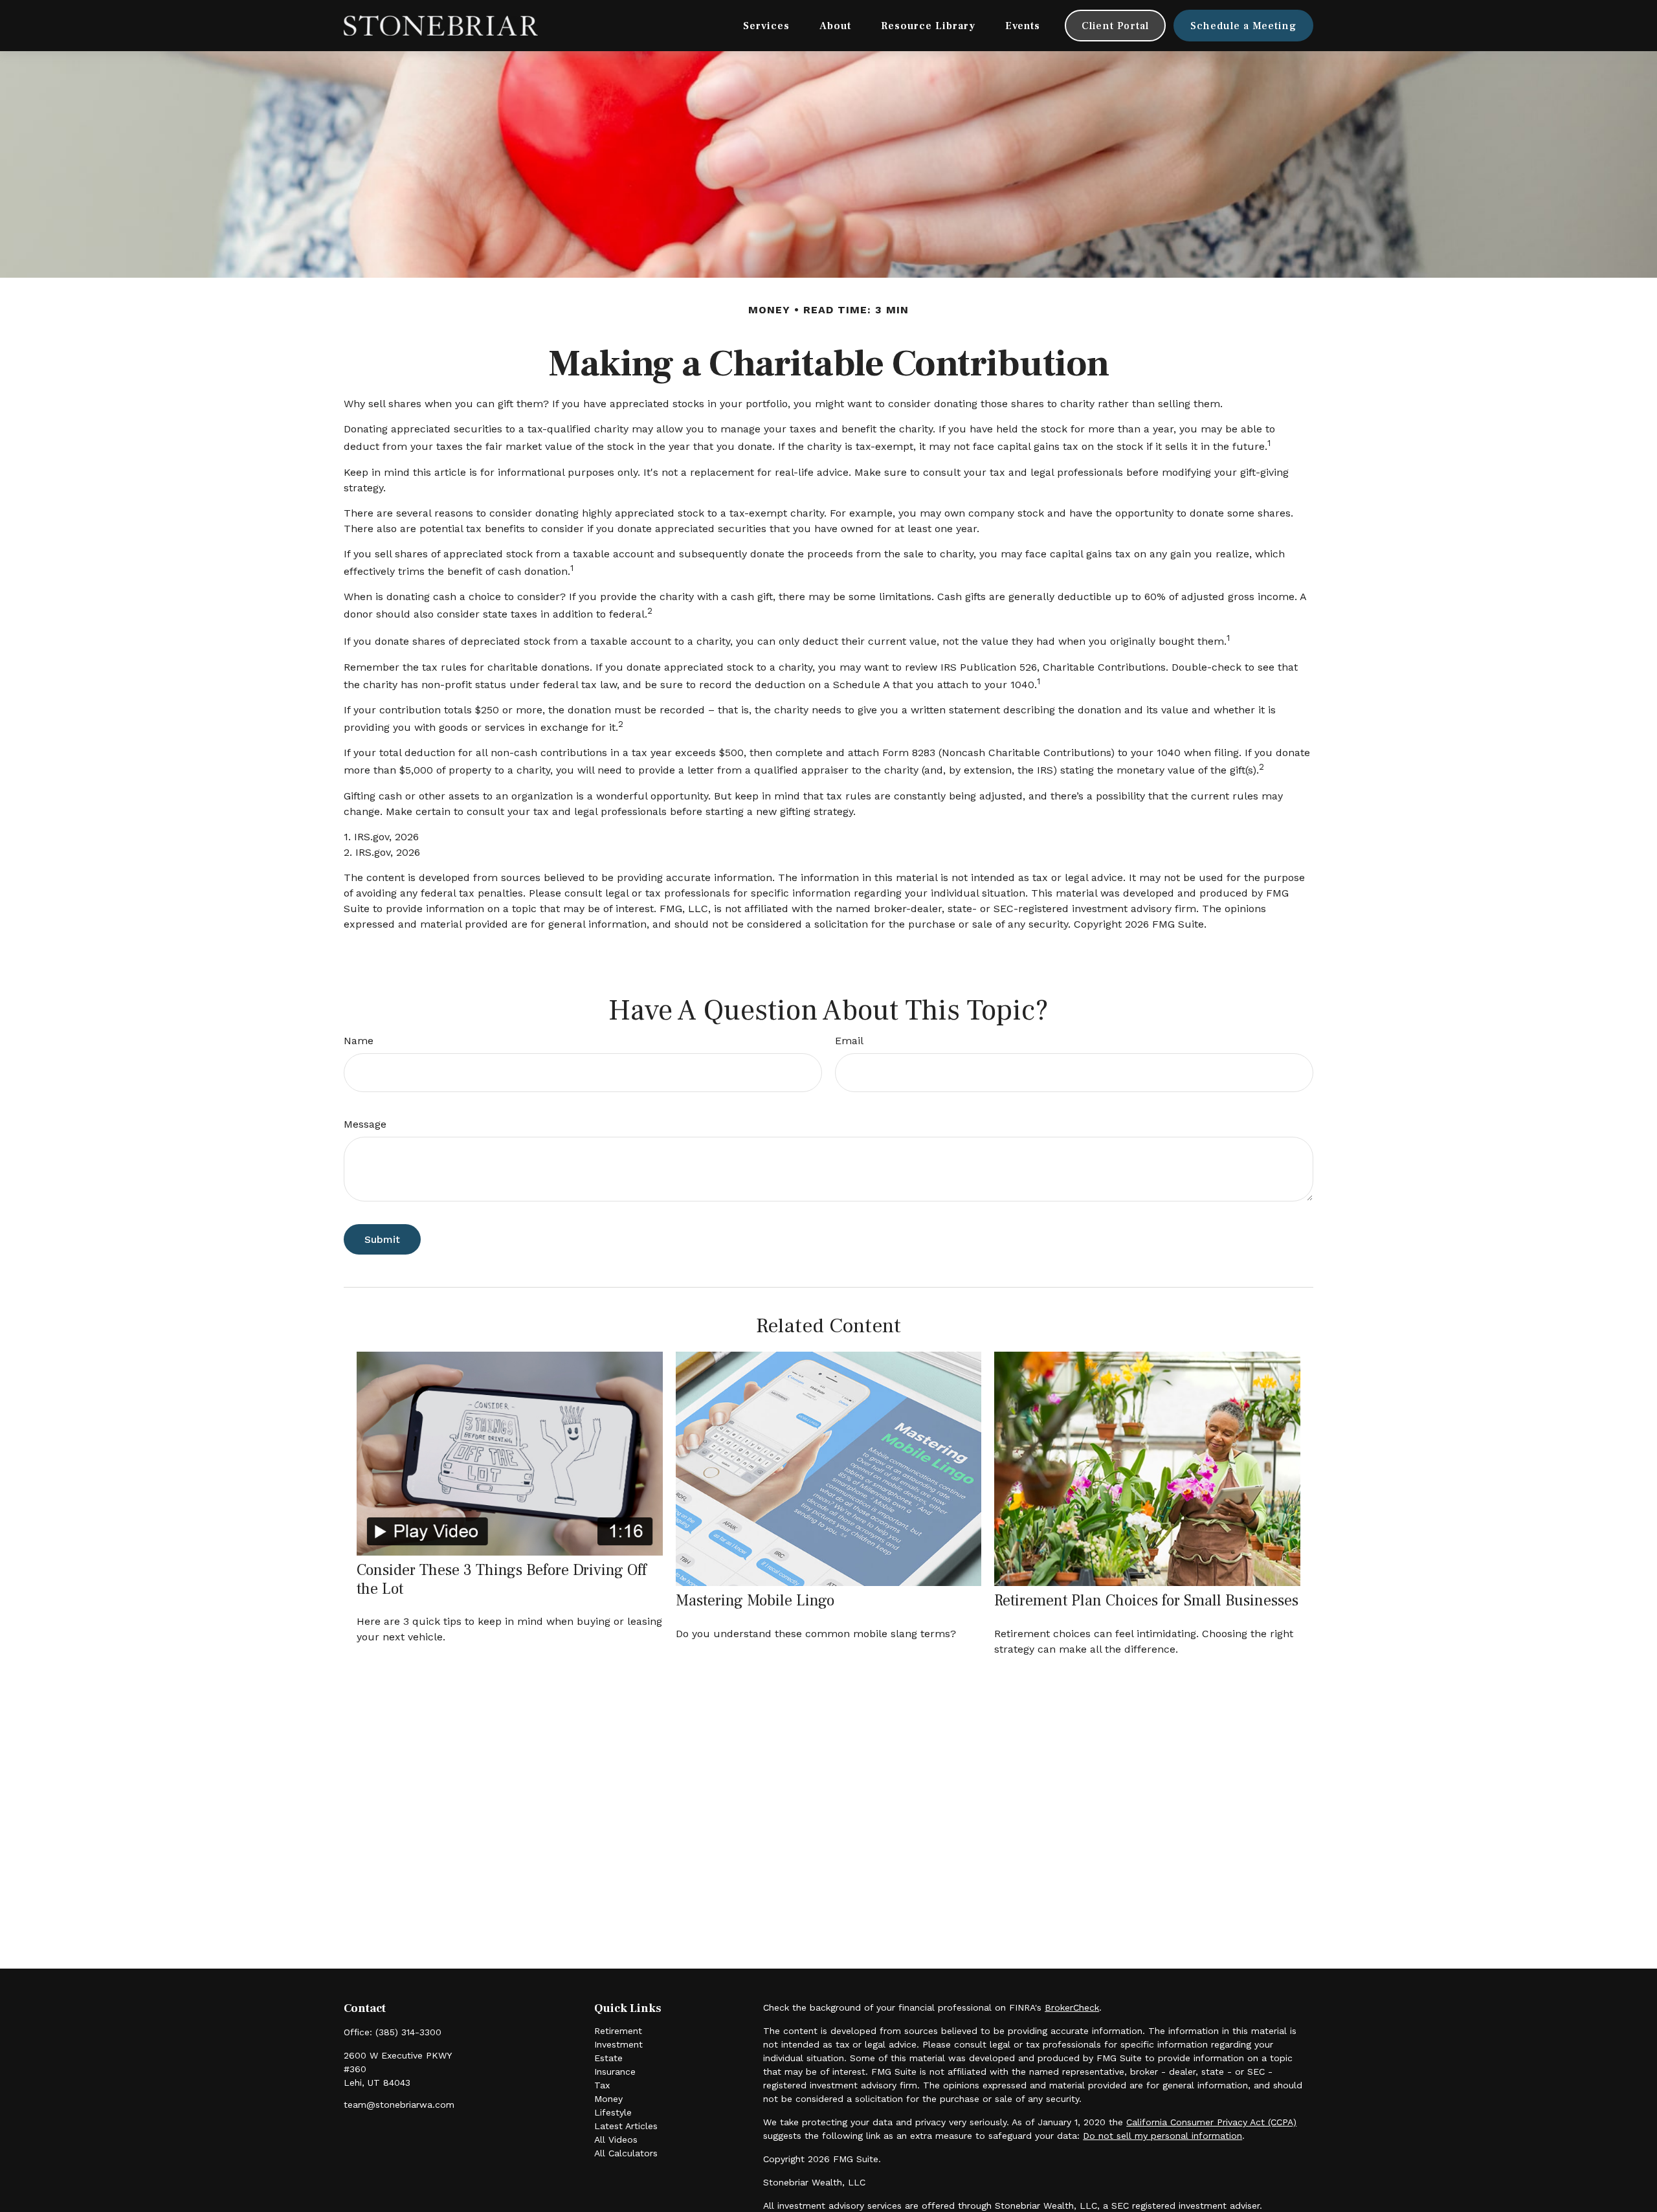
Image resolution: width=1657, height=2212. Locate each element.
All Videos (616, 2139)
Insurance (615, 2072)
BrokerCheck (1072, 2007)
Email (849, 1041)
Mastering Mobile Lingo (755, 1601)
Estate (608, 2058)
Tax (602, 2085)
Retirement (618, 2031)
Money (608, 2099)
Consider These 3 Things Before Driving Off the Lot (502, 1580)
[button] (766, 26)
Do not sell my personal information (1162, 2136)
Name (359, 1041)
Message (365, 1124)
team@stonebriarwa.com (399, 2105)
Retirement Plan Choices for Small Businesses (1146, 1601)
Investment (618, 2044)
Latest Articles (626, 2126)
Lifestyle (613, 2112)
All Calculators (626, 2153)
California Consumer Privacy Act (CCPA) (1211, 2122)
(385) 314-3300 (408, 2032)
